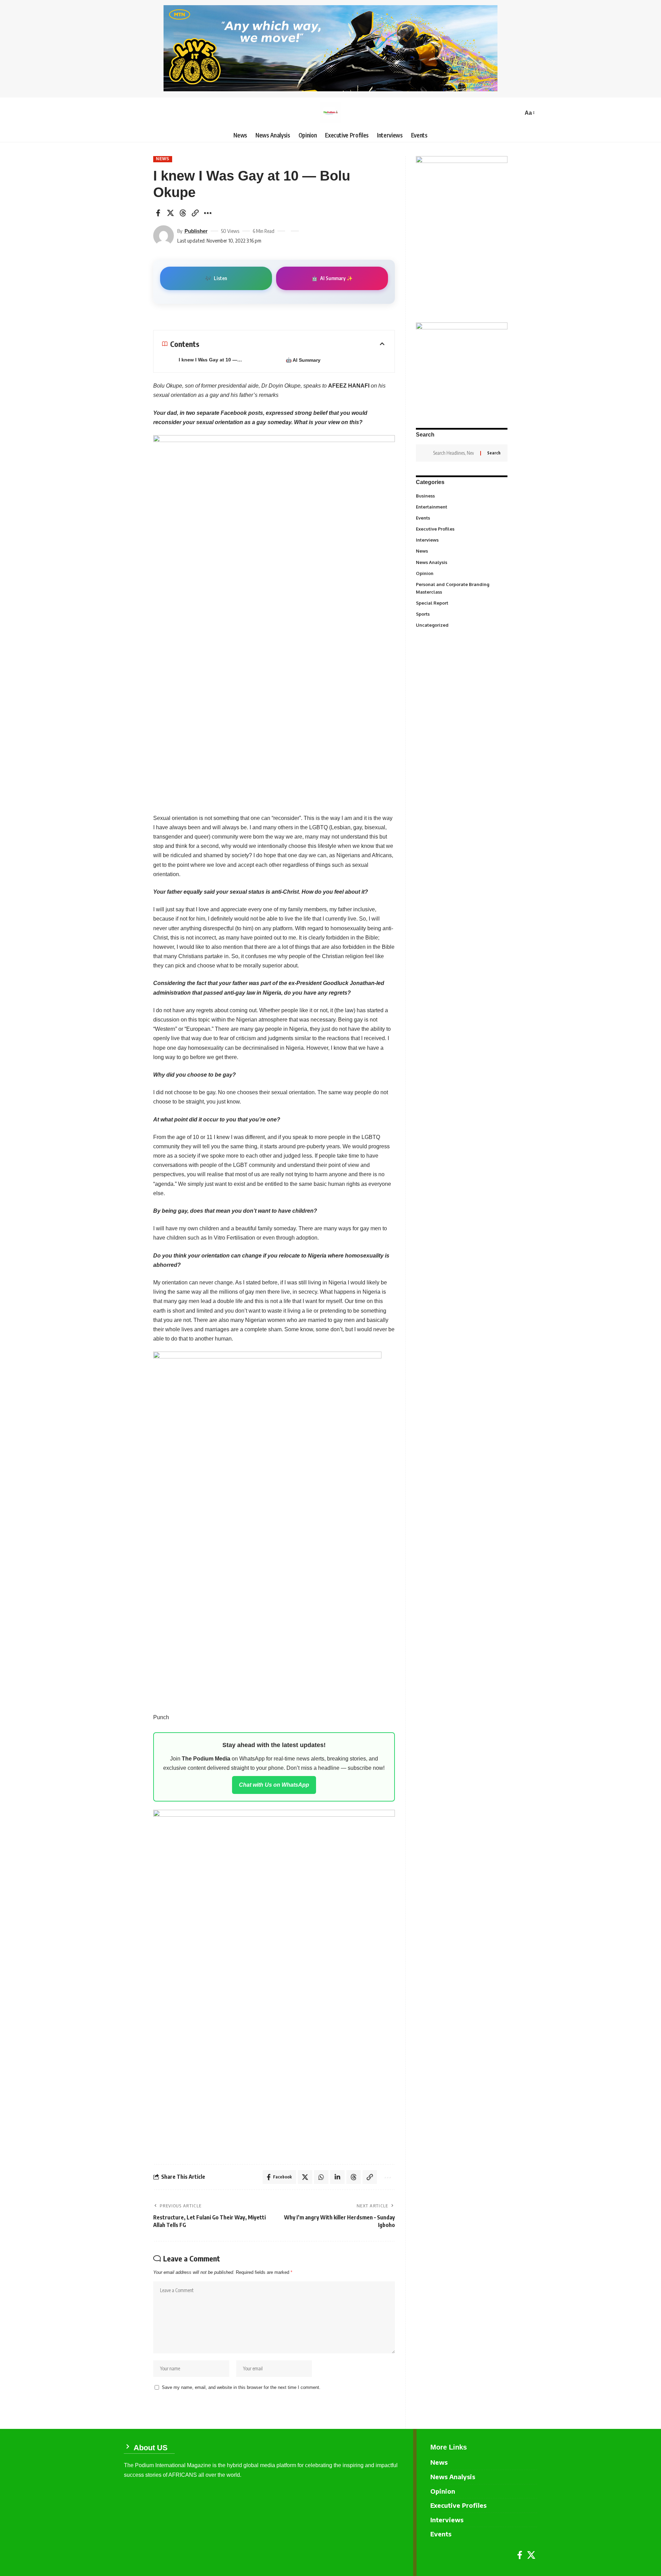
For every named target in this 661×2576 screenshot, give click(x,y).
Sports (461, 614)
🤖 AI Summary (303, 360)
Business (461, 495)
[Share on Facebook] (158, 213)
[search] (516, 113)
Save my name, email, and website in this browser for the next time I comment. (241, 2387)
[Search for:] (454, 453)
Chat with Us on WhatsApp (274, 1785)
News (163, 159)
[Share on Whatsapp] (321, 2177)
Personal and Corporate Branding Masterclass (461, 588)
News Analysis (461, 562)
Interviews (461, 540)
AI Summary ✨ (332, 278)
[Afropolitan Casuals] (267, 1528)
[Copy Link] (195, 213)
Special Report (461, 603)
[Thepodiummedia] (330, 113)
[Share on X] (170, 213)
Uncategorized (461, 625)
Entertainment (461, 506)
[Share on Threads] (183, 213)
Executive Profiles (461, 529)
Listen (216, 278)
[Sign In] (129, 113)
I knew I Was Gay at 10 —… (210, 360)
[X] (531, 2555)
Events (461, 518)
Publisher (196, 231)
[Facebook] (520, 2555)
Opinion (461, 573)
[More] (208, 213)
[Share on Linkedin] (337, 2177)
